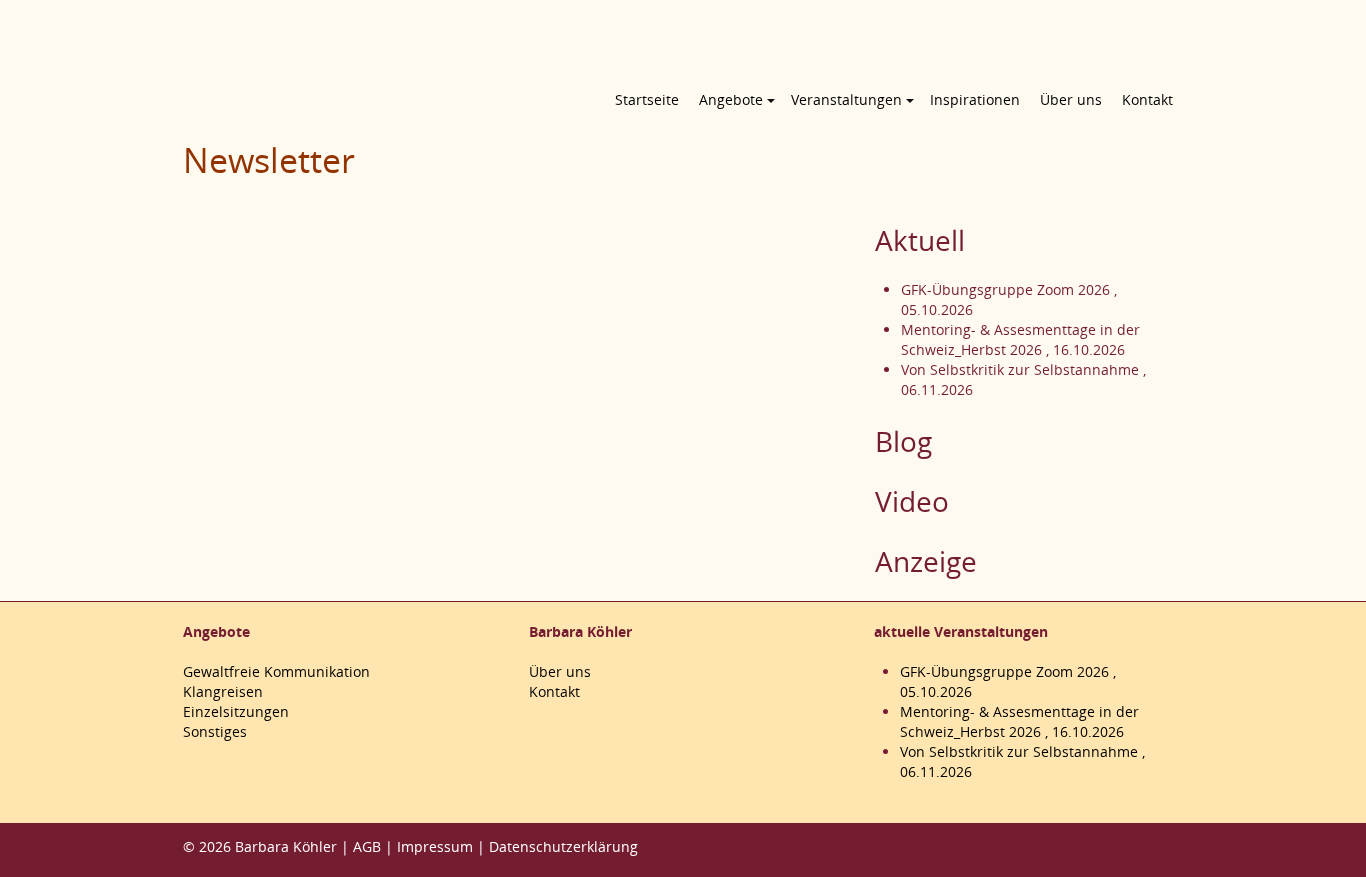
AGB (367, 846)
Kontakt (1147, 99)
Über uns (1071, 99)
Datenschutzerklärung (563, 846)
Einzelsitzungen (236, 711)
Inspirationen (975, 99)
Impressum (435, 846)
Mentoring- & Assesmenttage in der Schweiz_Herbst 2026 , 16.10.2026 (1020, 339)
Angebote (731, 99)
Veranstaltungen (846, 99)
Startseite (647, 99)
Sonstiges (215, 731)
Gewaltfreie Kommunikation (276, 671)
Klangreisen (223, 691)
